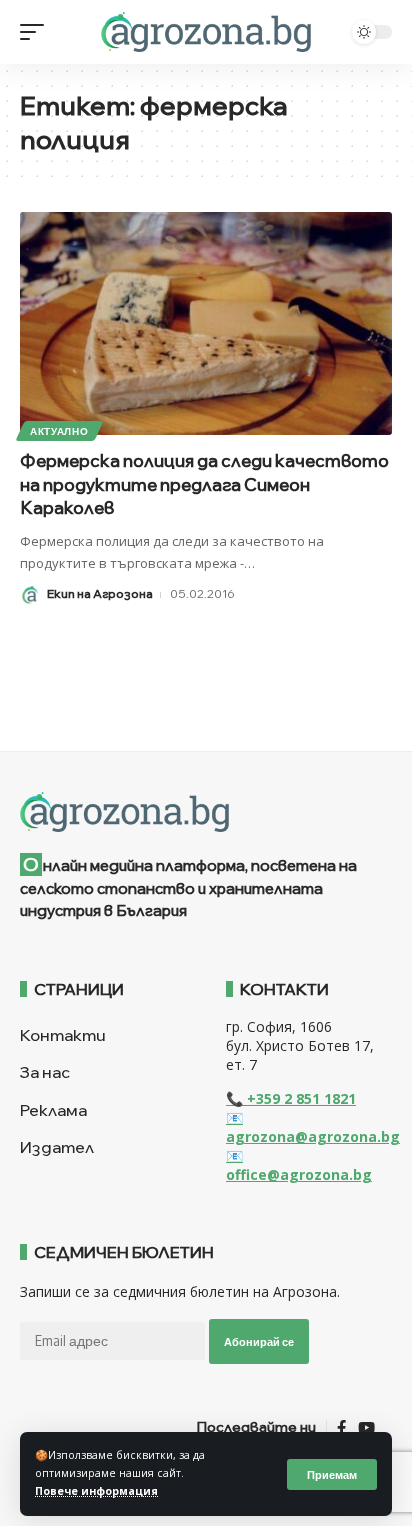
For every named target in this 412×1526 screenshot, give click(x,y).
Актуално (59, 431)
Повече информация (96, 1491)
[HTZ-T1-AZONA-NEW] (206, 812)
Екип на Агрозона (100, 593)
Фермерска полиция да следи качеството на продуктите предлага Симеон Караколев (204, 484)
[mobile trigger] (37, 32)
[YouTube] (366, 1428)
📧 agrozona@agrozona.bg (313, 1127)
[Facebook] (341, 1428)
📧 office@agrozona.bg (299, 1165)
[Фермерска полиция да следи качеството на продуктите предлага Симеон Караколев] (206, 323)
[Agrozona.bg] (205, 32)
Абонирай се (259, 1341)
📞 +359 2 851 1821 (291, 1098)
